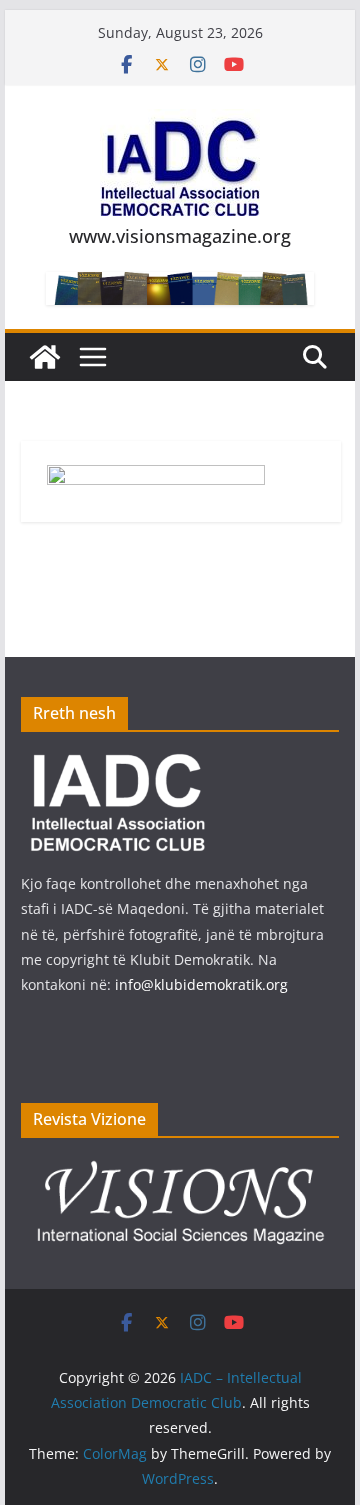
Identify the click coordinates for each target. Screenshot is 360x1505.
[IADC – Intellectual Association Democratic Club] (45, 357)
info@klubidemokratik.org (201, 984)
